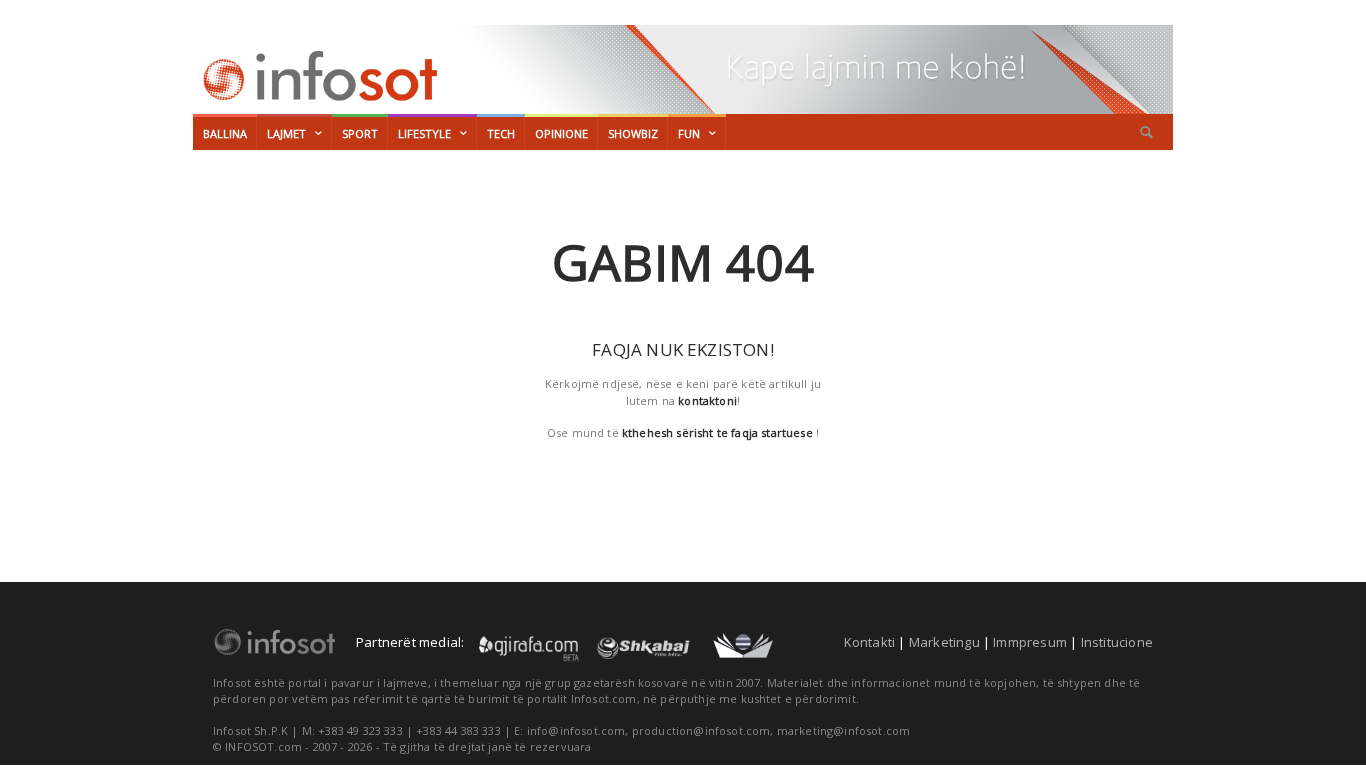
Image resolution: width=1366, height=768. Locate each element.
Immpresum (1030, 642)
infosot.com (317, 76)
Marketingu (944, 642)
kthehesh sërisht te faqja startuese (717, 432)
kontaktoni (707, 400)
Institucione (1117, 642)
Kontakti (870, 642)
